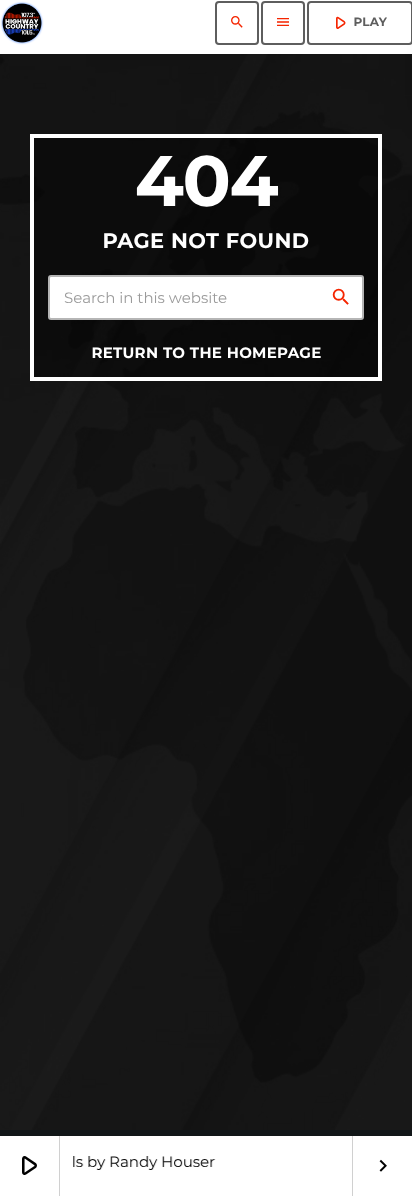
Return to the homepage (206, 352)
